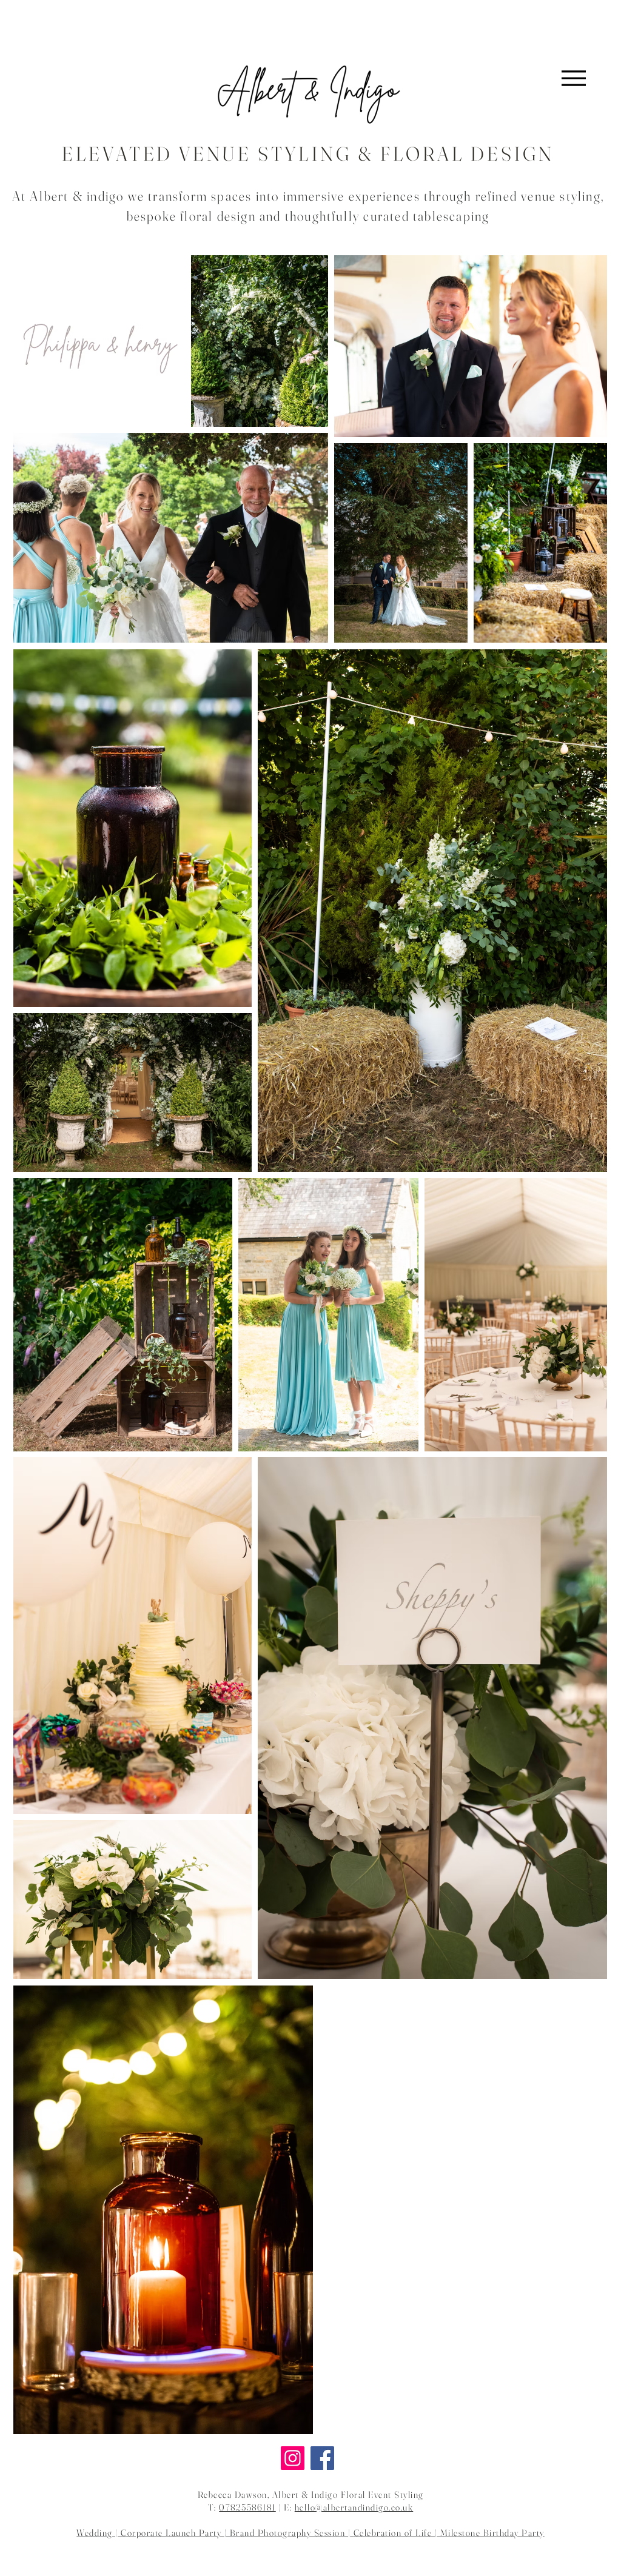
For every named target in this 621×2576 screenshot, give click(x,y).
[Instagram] (293, 2458)
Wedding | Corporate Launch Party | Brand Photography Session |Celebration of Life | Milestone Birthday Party (310, 2533)
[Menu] (573, 78)
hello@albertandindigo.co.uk (354, 2507)
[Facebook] (322, 2458)
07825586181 (247, 2507)
